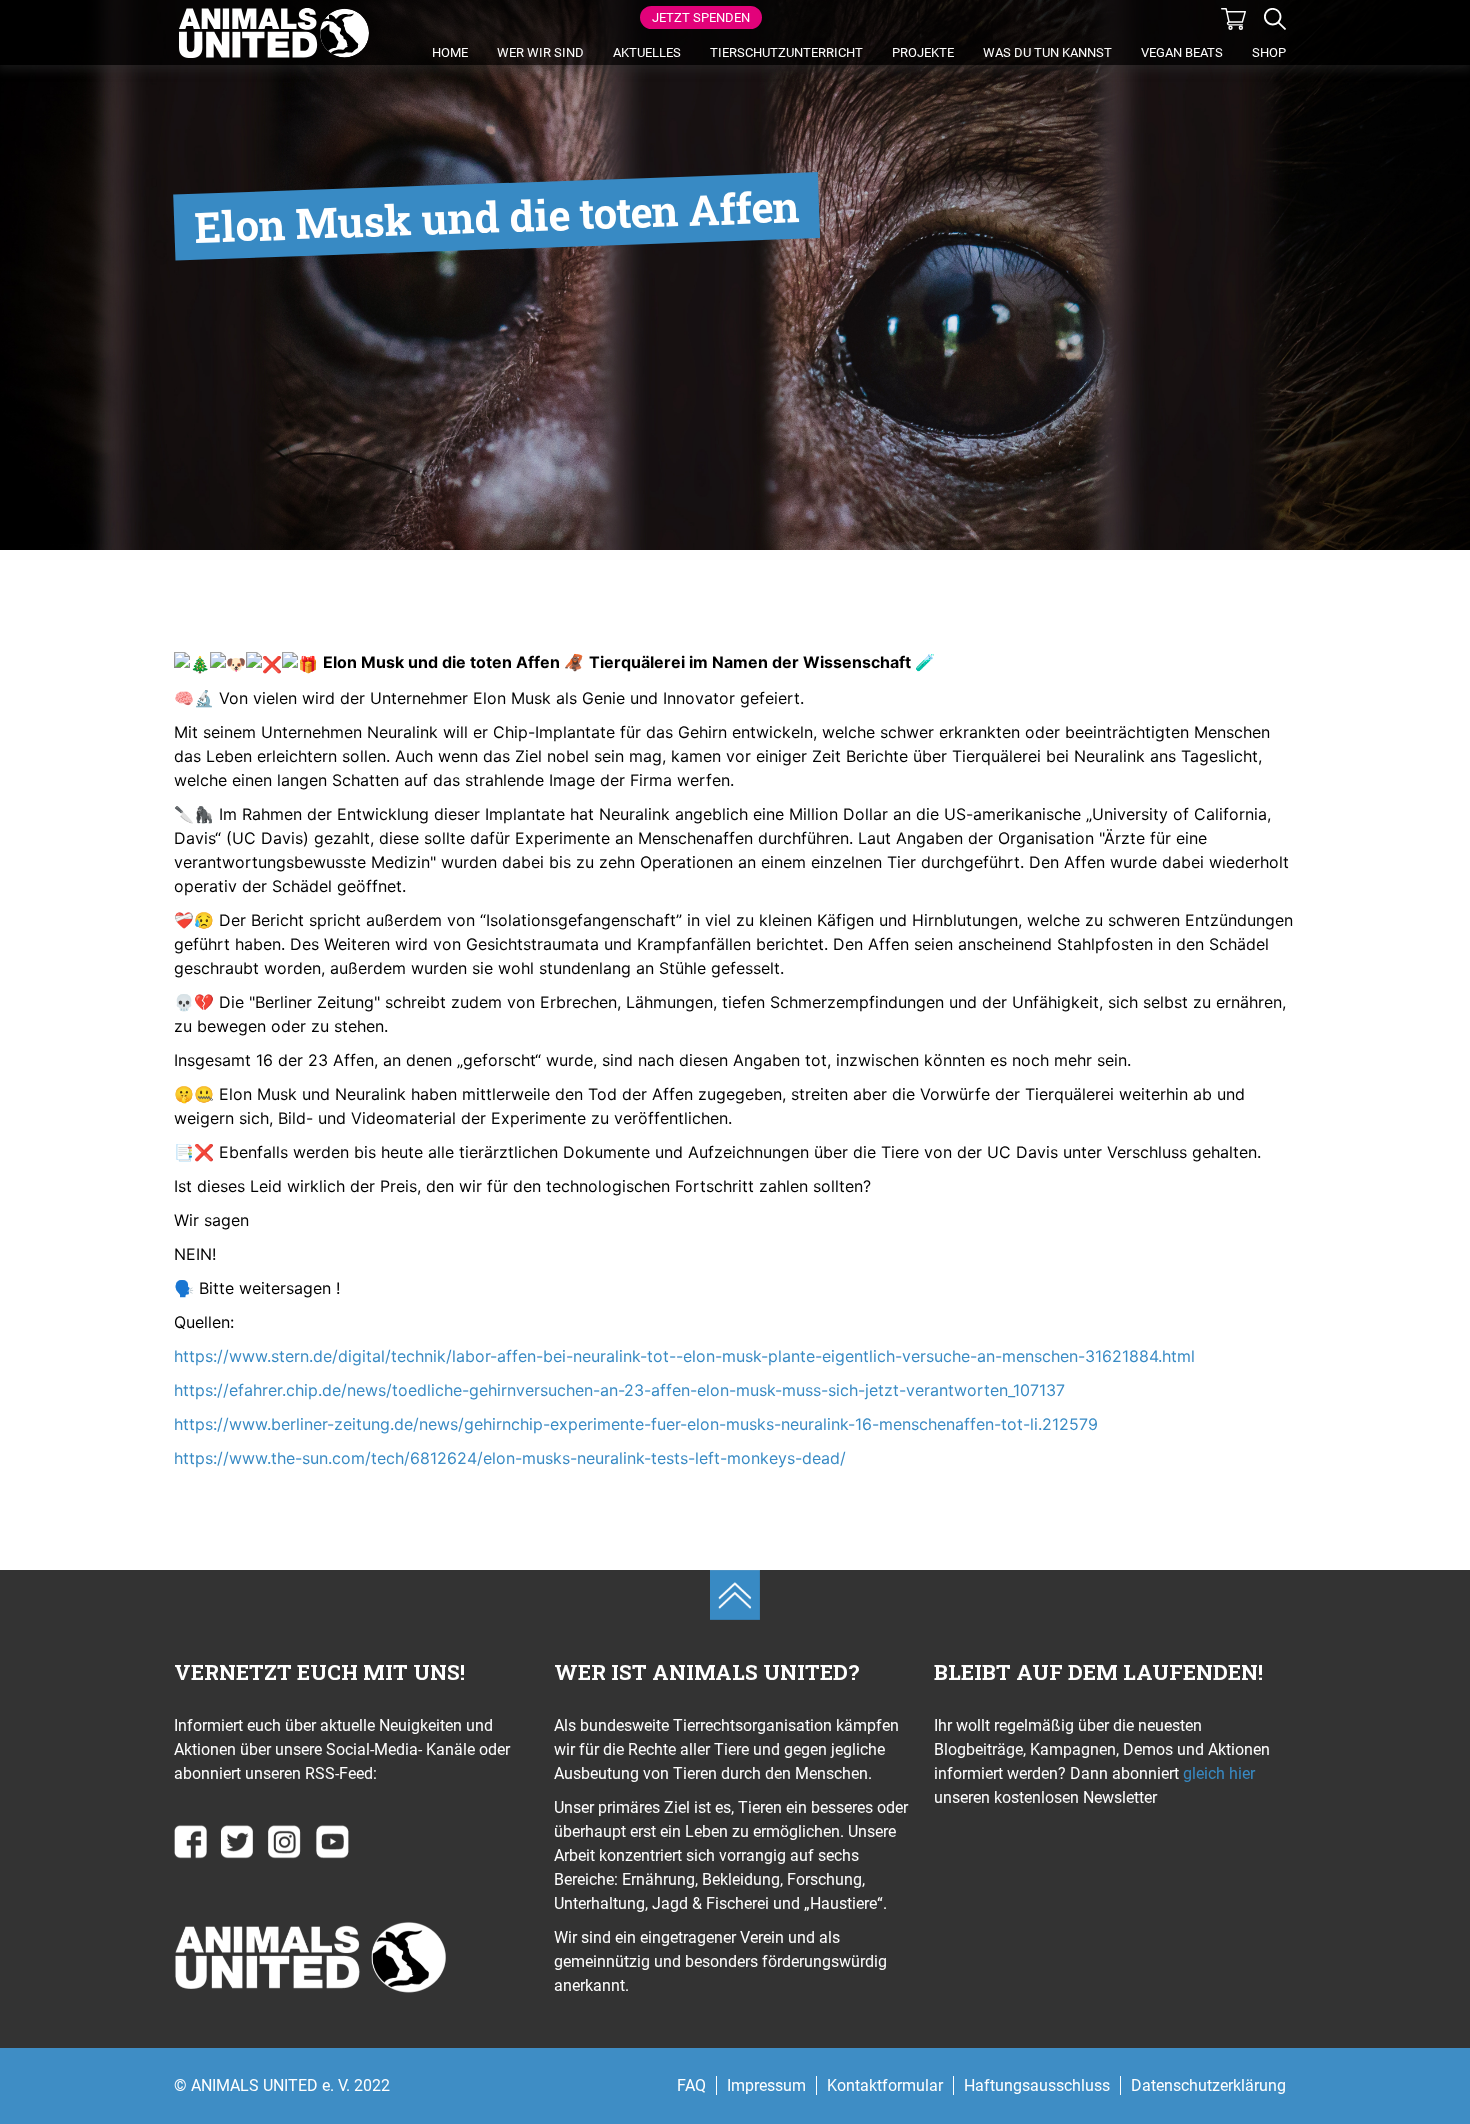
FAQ (691, 2085)
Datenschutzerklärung (1208, 2085)
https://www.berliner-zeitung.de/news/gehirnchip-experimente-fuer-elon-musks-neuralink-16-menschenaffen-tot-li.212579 (636, 1424)
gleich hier (1217, 1773)
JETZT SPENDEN (701, 17)
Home (450, 52)
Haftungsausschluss (1037, 2085)
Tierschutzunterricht (786, 52)
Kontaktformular (885, 2085)
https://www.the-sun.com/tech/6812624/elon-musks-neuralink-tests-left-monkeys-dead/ (510, 1458)
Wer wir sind (540, 52)
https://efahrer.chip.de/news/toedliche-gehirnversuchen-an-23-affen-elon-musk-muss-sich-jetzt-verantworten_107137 (619, 1390)
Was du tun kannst (1047, 52)
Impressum (766, 2085)
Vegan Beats (1182, 52)
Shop (1269, 52)
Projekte (923, 52)
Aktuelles (647, 52)
